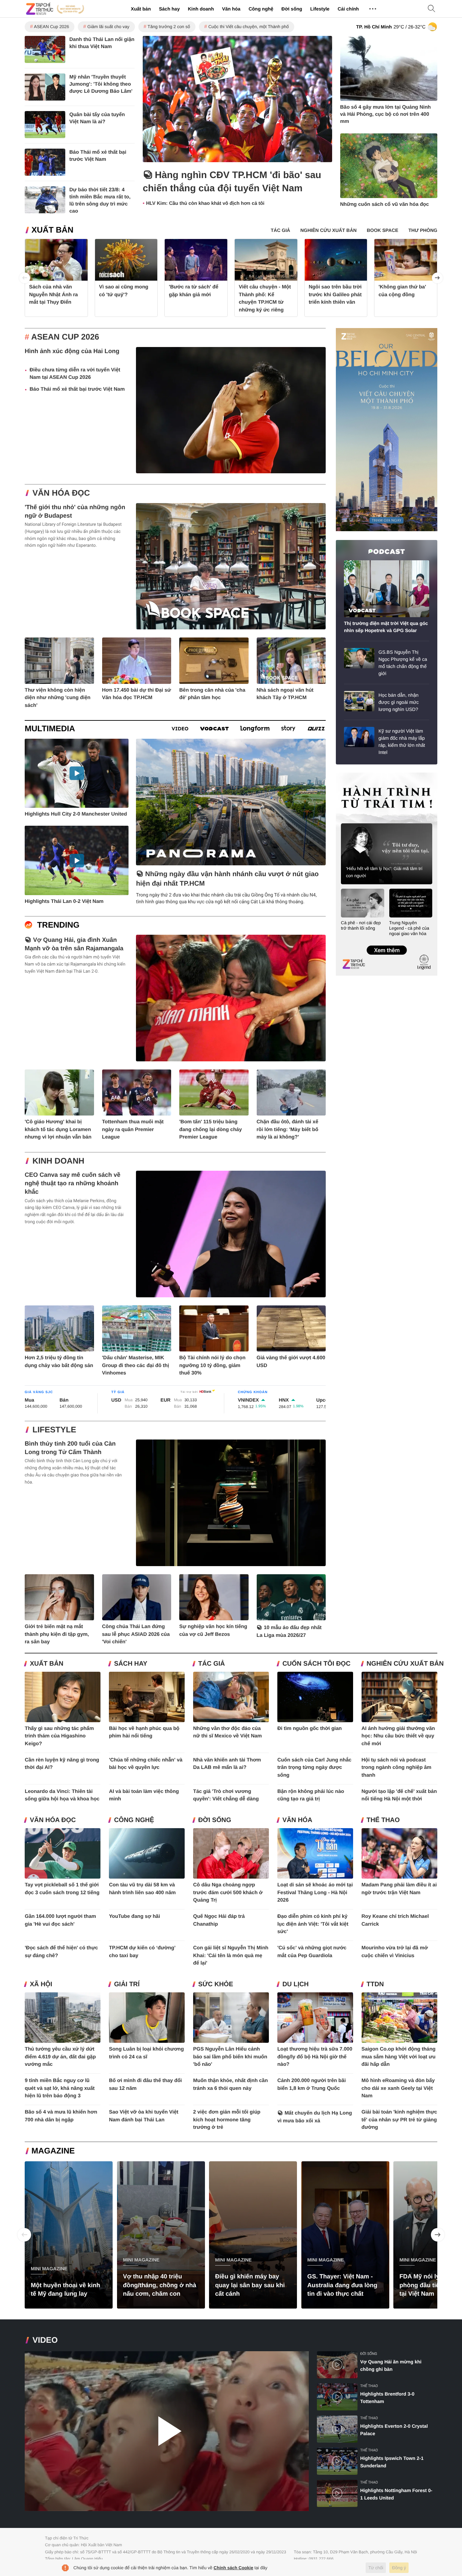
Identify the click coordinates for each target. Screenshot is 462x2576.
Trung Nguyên (349, 775)
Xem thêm (386, 943)
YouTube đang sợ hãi (134, 1916)
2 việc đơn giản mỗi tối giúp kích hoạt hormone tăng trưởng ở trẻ (227, 2120)
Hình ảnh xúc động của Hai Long (72, 351)
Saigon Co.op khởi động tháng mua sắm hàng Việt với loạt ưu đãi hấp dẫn (399, 2057)
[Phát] (167, 2431)
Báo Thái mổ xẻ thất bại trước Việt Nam (77, 389)
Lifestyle (320, 9)
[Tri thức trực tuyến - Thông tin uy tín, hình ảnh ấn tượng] (55, 9)
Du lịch (296, 1984)
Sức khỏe (216, 1984)
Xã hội (41, 1984)
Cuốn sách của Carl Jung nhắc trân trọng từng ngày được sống (314, 1768)
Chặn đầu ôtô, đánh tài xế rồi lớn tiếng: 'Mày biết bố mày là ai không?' (288, 1129)
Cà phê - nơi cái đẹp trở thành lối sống (361, 925)
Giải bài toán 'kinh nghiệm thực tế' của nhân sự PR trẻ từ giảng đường (399, 2120)
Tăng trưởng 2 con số (169, 27)
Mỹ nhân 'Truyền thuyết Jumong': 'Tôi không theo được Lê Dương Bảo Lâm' (101, 84)
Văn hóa (231, 9)
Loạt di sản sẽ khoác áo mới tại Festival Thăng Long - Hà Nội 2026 (315, 1892)
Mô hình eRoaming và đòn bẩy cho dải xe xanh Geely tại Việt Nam (398, 2088)
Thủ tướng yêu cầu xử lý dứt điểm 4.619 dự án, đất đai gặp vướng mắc (60, 2057)
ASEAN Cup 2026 (51, 27)
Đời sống (292, 9)
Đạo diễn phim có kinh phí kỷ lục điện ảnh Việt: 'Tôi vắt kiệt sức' (313, 1924)
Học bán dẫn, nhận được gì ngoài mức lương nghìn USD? (399, 702)
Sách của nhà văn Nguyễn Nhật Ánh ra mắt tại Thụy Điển (53, 295)
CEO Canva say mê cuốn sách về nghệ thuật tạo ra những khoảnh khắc (73, 1183)
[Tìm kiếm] (432, 9)
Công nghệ (261, 9)
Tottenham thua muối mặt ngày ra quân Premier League (133, 1129)
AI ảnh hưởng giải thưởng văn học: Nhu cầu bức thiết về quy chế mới (398, 1736)
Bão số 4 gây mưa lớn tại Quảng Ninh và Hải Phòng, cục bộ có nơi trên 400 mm (386, 114)
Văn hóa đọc (61, 493)
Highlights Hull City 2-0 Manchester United (76, 814)
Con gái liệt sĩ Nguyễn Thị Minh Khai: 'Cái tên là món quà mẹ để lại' (231, 1955)
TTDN (375, 1984)
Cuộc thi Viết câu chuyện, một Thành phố (249, 27)
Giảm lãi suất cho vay (108, 27)
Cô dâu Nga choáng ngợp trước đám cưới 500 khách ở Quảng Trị (228, 1892)
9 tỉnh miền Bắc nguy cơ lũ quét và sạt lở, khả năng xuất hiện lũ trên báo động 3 (60, 2088)
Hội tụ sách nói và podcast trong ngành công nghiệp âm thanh (397, 1768)
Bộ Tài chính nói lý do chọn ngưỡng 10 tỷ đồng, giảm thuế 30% (212, 1365)
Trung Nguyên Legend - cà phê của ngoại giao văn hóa (409, 928)
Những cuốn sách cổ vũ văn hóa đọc (385, 204)
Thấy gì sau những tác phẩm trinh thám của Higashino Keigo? (59, 1736)
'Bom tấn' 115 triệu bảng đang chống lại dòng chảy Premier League (211, 1129)
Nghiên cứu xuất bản (405, 1664)
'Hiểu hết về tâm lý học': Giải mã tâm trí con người (384, 872)
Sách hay (169, 9)
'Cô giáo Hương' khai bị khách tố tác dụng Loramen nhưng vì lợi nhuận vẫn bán (58, 1129)
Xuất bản (141, 9)
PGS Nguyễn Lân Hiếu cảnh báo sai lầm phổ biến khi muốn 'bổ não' (230, 2057)
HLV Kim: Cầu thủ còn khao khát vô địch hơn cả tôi (205, 203)
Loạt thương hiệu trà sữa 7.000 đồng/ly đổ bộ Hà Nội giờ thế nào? (315, 2057)
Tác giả (212, 1664)
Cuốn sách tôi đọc (316, 1664)
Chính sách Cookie (234, 2568)
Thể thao (383, 1820)
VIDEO (45, 2340)
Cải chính (348, 9)
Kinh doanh (201, 9)
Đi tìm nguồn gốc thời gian (310, 1728)
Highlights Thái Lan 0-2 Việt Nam (64, 901)
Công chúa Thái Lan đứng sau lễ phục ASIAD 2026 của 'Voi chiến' (136, 1634)
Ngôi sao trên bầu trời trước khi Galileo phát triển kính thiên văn (335, 295)
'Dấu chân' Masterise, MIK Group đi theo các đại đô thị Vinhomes (136, 1365)
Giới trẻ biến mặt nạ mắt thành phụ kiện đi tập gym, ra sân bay (57, 1634)
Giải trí (127, 1984)
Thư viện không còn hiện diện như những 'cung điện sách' (57, 698)
